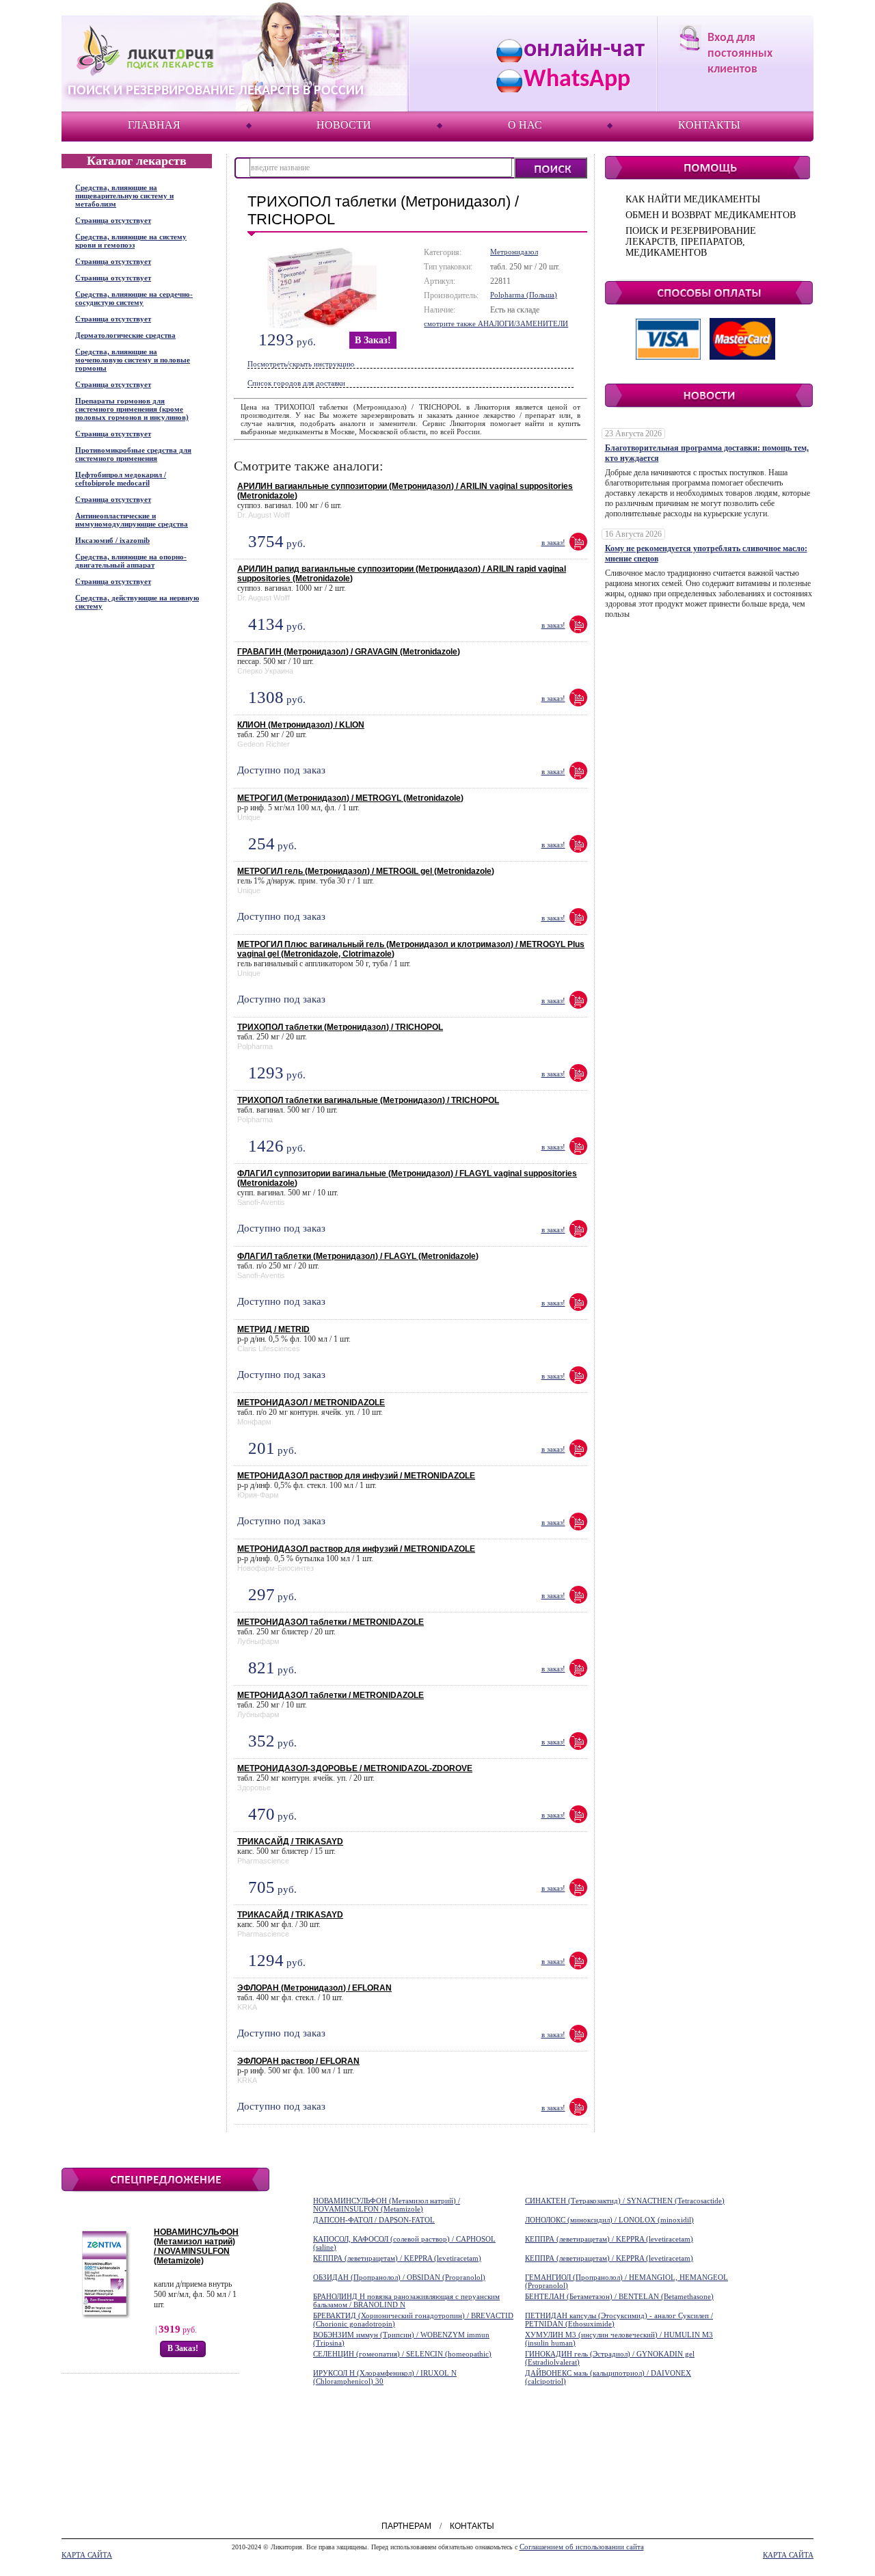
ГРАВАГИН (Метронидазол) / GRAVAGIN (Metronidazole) (349, 652)
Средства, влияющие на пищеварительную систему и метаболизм (124, 196)
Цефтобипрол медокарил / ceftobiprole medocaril (121, 479)
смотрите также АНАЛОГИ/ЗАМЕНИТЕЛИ (496, 323)
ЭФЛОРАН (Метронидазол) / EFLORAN (314, 1988)
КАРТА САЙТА (87, 2555)
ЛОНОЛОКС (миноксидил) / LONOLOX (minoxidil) (609, 2220)
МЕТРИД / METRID (273, 1329)
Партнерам (406, 2526)
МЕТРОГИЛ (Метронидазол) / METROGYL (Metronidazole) (350, 798)
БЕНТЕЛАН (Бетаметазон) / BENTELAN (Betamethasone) (619, 2296)
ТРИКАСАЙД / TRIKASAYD (290, 1842)
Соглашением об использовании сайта (582, 2547)
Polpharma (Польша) (524, 295)
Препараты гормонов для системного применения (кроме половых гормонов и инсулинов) (132, 409)
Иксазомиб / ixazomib (112, 540)
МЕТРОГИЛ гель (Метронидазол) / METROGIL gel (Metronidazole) (366, 871)
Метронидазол (514, 252)
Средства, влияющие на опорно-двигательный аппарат (131, 561)
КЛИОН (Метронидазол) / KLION (301, 725)
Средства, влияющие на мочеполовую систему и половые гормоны (133, 360)
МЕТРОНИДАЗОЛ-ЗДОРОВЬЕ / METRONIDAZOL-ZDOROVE (355, 1768)
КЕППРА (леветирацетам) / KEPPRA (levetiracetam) (609, 2239)
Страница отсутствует (113, 220)
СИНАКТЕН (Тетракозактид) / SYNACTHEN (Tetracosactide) (625, 2201)
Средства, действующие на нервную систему (137, 602)
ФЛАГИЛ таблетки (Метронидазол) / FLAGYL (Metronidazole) (358, 1256)
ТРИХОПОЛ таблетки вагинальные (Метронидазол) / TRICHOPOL (368, 1100)
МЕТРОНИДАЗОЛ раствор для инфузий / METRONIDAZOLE (356, 1476)
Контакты (709, 125)
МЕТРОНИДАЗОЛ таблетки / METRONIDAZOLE (331, 1622)
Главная (154, 125)
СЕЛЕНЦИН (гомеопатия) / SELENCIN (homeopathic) (402, 2354)
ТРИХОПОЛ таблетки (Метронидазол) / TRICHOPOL (340, 1027)
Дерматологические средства (125, 335)
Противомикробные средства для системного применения (133, 454)
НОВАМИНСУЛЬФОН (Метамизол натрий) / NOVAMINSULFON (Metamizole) (196, 2246)
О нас (525, 125)
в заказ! (373, 340)
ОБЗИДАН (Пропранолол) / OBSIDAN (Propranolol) (399, 2277)
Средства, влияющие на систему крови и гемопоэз (131, 241)
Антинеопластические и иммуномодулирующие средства (132, 520)
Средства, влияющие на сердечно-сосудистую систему (134, 298)
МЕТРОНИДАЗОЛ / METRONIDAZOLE (311, 1403)
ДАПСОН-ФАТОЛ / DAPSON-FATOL (374, 2220)
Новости (344, 125)
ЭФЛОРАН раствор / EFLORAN (298, 2061)
